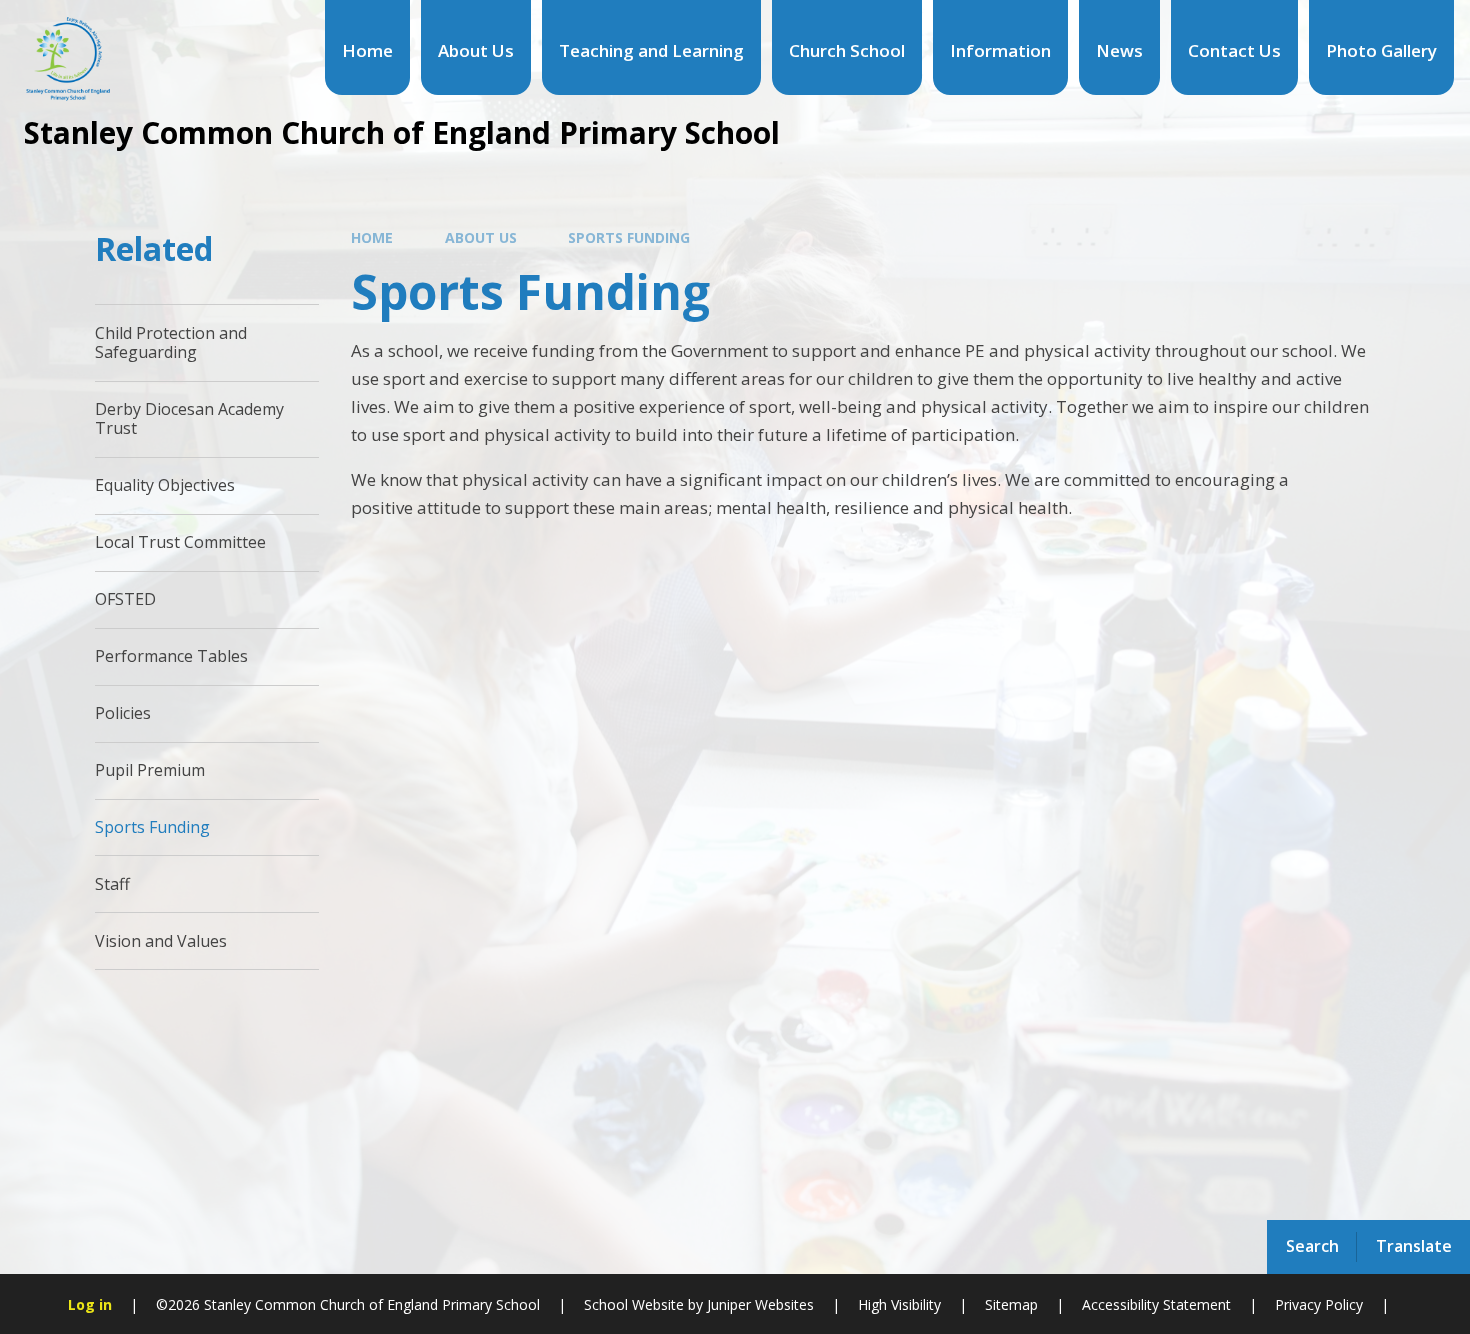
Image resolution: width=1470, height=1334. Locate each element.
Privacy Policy (1319, 1304)
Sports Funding (629, 237)
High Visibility (899, 1304)
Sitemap (1011, 1304)
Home (372, 237)
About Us (481, 237)
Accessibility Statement (1156, 1304)
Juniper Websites (758, 1304)
